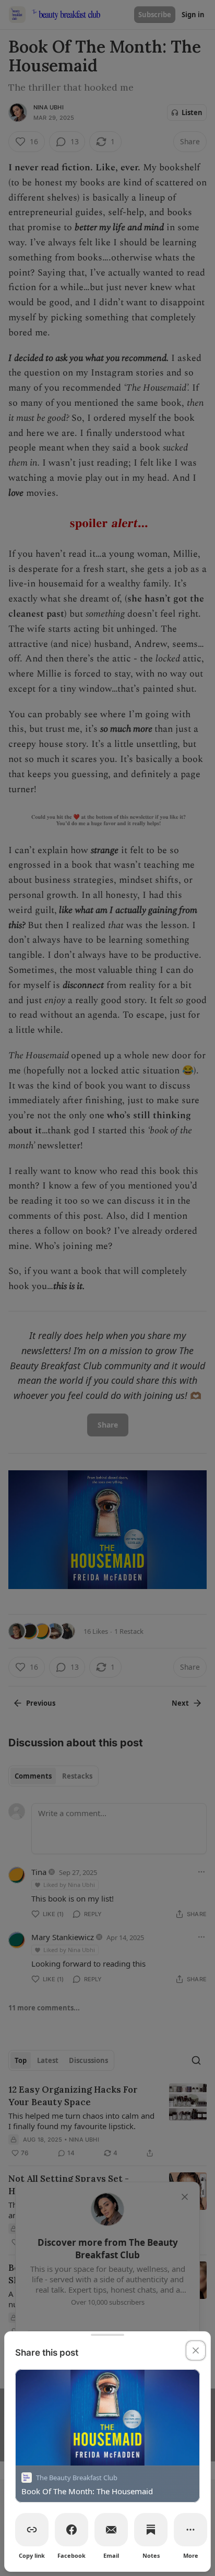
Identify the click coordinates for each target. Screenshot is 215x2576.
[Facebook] (71, 2530)
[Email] (111, 2530)
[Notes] (151, 2530)
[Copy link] (32, 2530)
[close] (196, 2350)
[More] (190, 2530)
